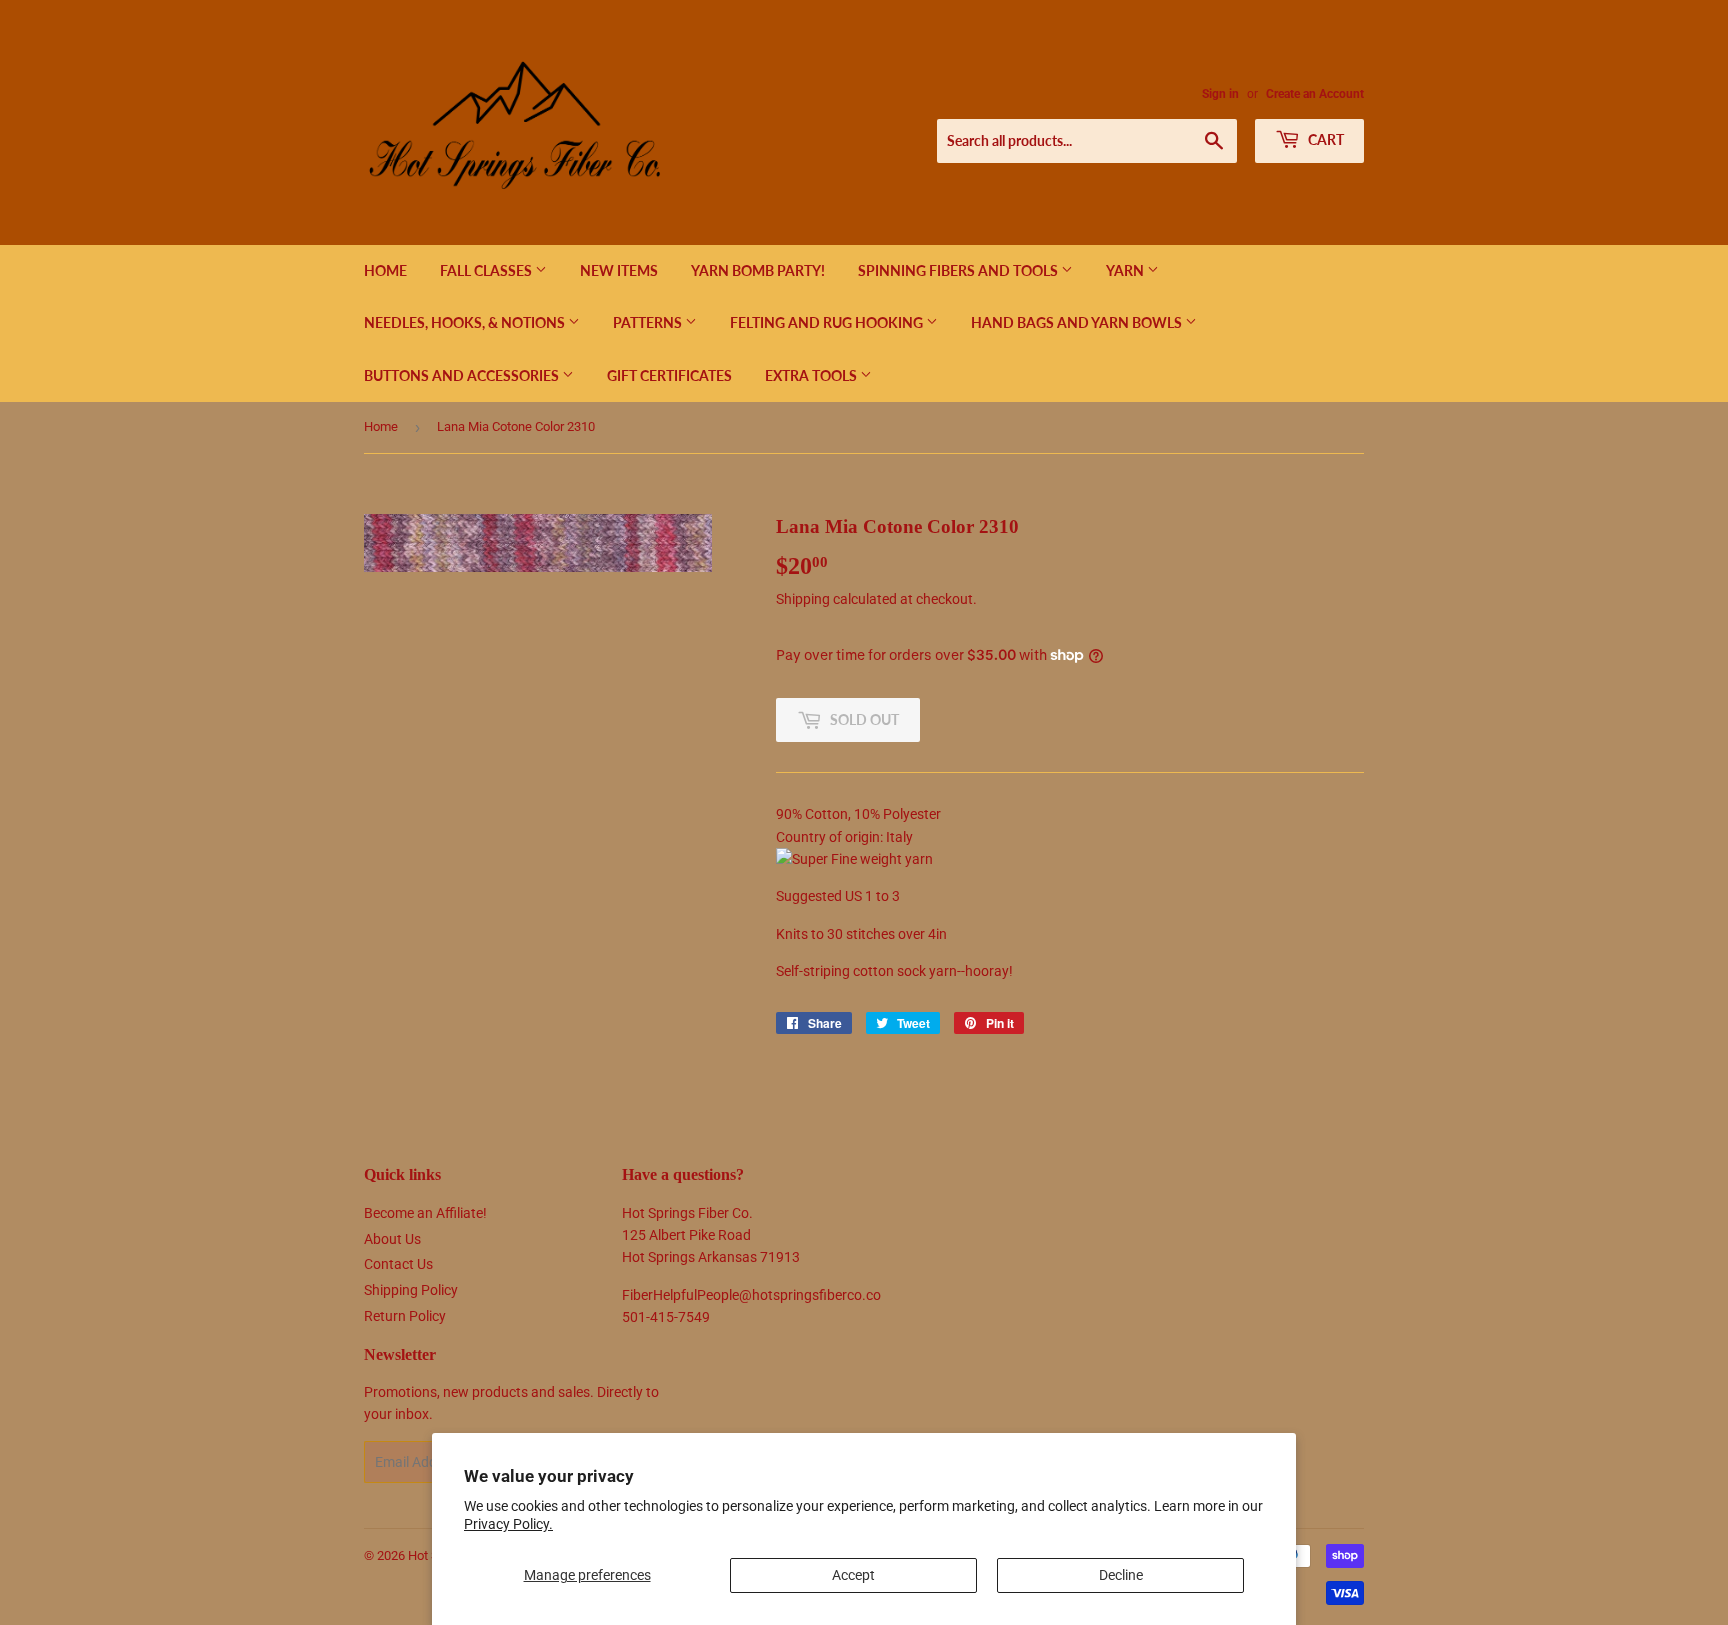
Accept (853, 1575)
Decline (1121, 1575)
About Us (392, 1239)
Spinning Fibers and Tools (959, 270)
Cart (1324, 139)
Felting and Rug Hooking (828, 322)
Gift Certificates (669, 375)
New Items (619, 270)
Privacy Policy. (508, 1524)
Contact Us (398, 1264)
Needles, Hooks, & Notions (466, 322)
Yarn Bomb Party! (758, 270)
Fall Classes (487, 270)
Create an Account (1315, 94)
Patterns (649, 322)
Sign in (1220, 94)
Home (385, 270)
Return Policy (405, 1316)
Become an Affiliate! (425, 1213)
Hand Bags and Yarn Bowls (1078, 322)
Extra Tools (812, 375)
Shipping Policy (411, 1290)
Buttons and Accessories (463, 375)
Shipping (803, 599)
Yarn (1126, 270)
